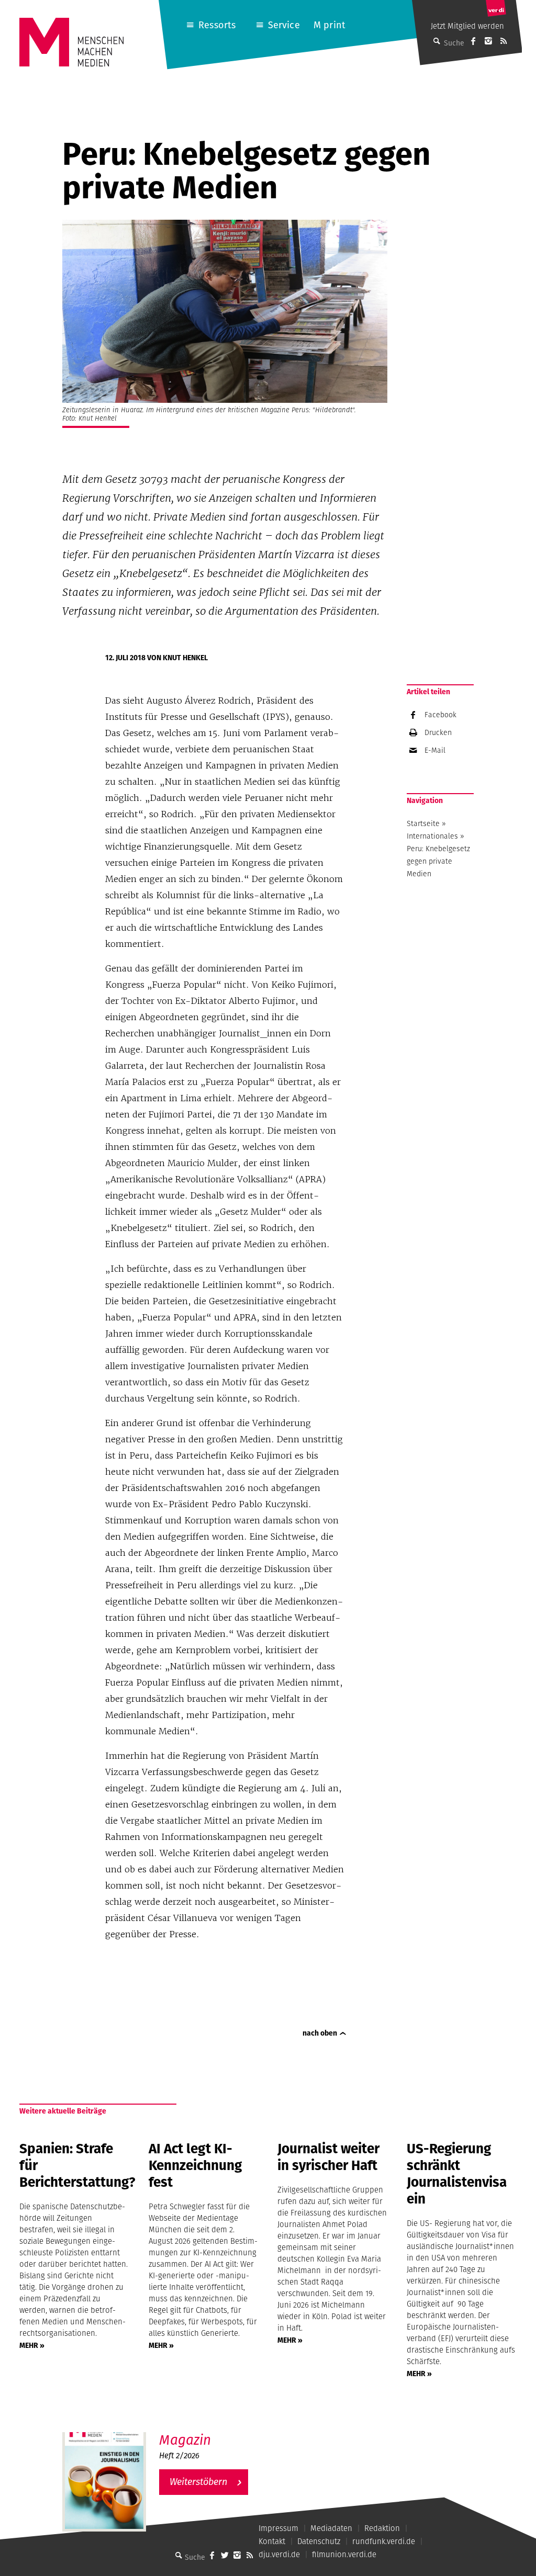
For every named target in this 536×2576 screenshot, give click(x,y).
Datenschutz (319, 2541)
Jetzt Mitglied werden (467, 26)
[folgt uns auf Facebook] (212, 2555)
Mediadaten (331, 2528)
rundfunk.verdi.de (384, 2541)
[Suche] (178, 2555)
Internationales (432, 836)
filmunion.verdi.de (344, 2554)
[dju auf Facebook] (473, 41)
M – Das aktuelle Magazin (210, 2431)
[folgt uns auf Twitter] (225, 2555)
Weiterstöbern (198, 2482)
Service (284, 25)
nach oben (320, 2033)
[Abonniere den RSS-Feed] (504, 41)
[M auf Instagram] (488, 41)
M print (330, 25)
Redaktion (382, 2528)
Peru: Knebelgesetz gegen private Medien (438, 861)
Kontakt (272, 2541)
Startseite (423, 823)
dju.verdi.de (279, 2554)
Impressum (278, 2528)
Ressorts (217, 25)
